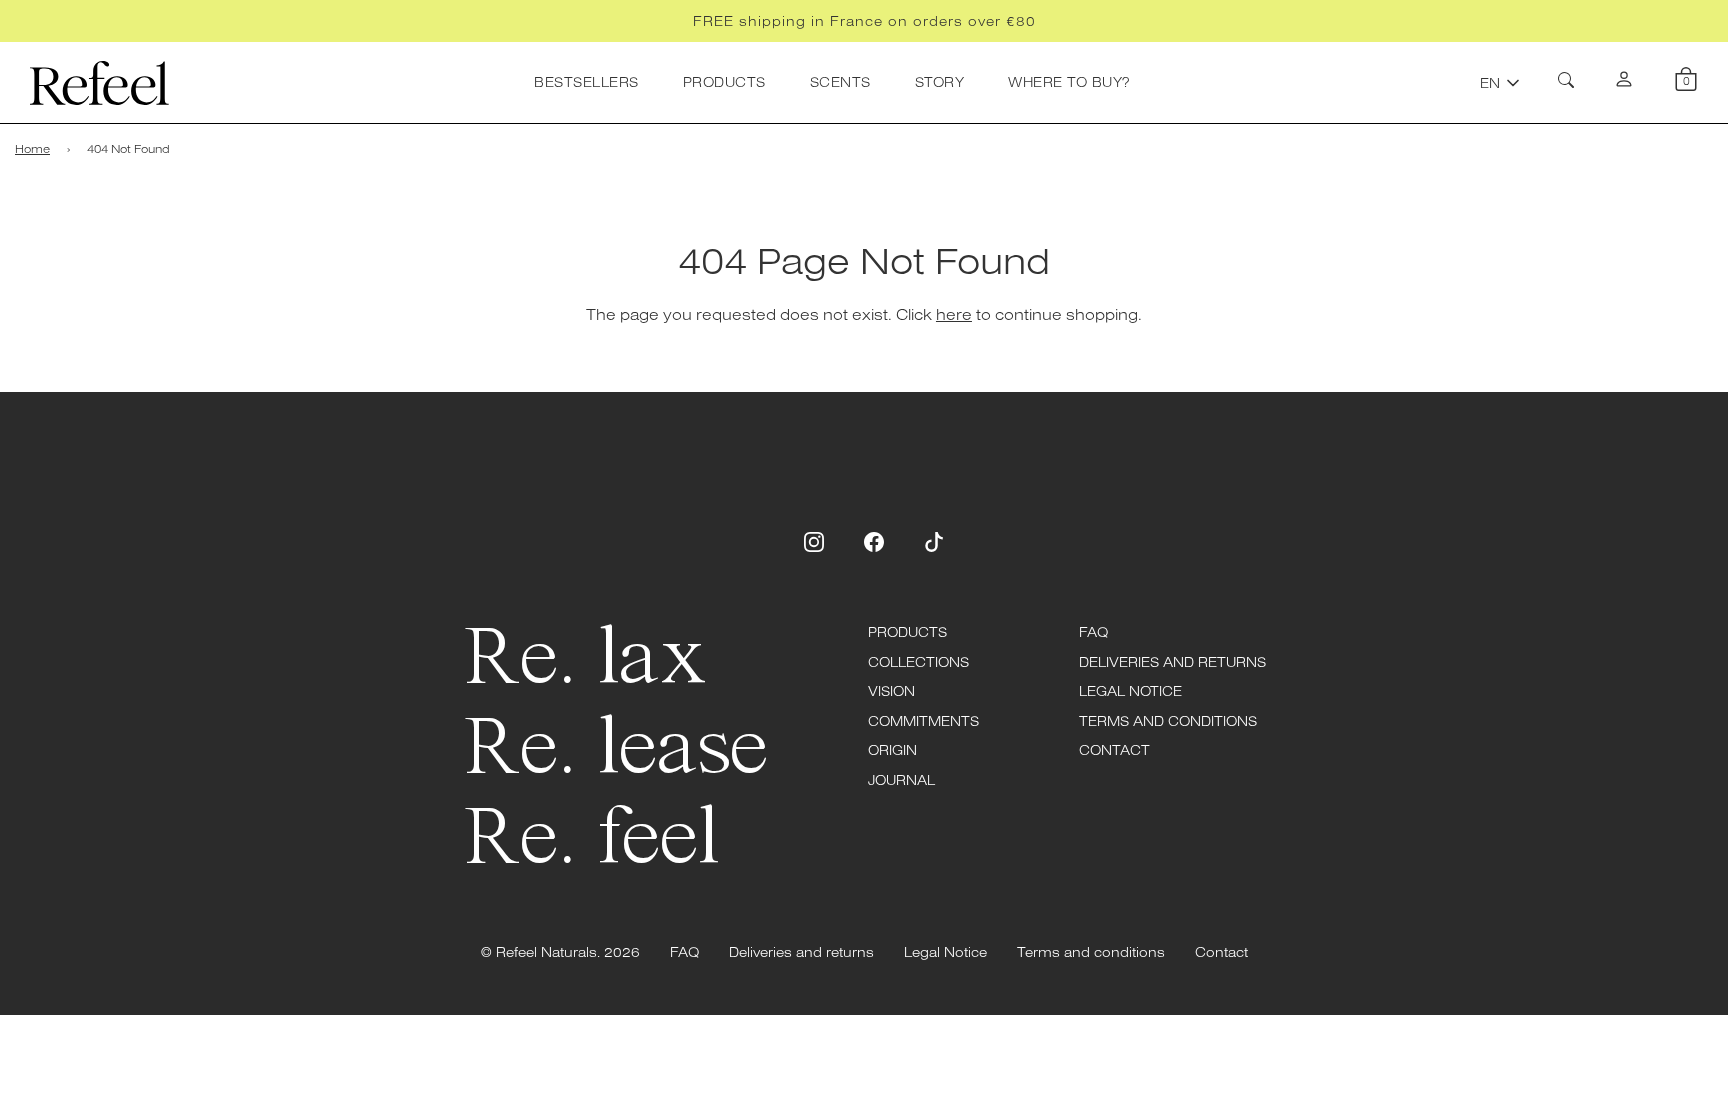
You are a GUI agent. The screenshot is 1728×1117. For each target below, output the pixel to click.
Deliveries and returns (1172, 662)
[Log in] (1624, 83)
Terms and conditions (1168, 721)
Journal (901, 780)
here (954, 314)
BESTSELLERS (586, 82)
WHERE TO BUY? (1069, 82)
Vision (891, 691)
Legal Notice (1130, 691)
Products (907, 632)
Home (32, 148)
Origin (892, 750)
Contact (1114, 750)
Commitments (923, 721)
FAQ (1093, 632)
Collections (918, 662)
